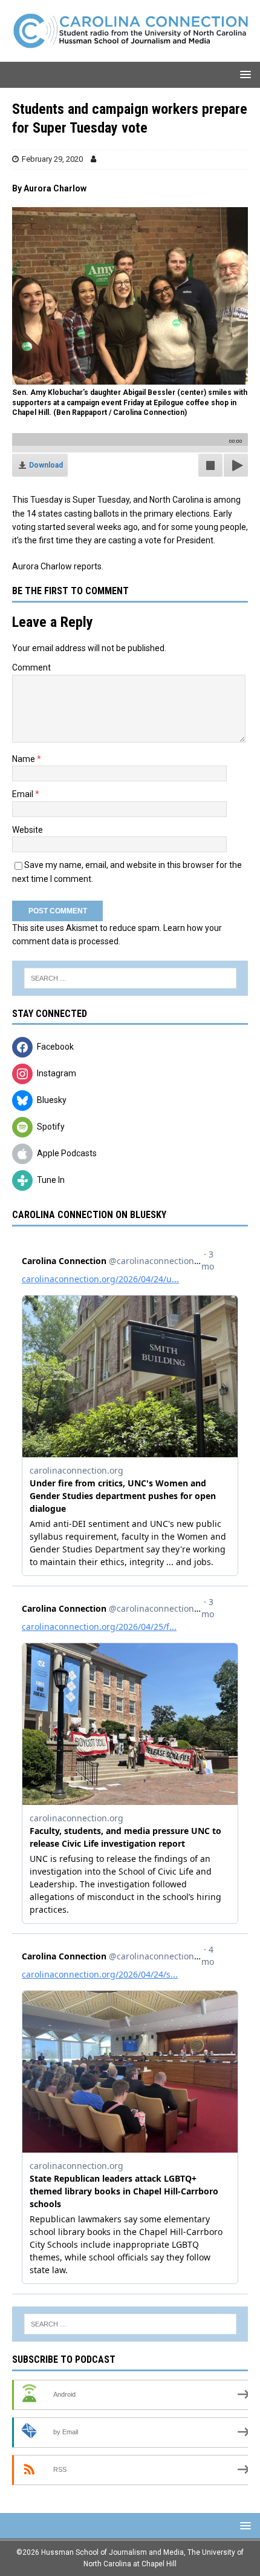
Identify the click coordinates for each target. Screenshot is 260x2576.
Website (28, 830)
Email (24, 794)
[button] (243, 74)
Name (24, 759)
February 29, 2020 (52, 159)
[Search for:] (130, 978)
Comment (31, 667)
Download (46, 465)
